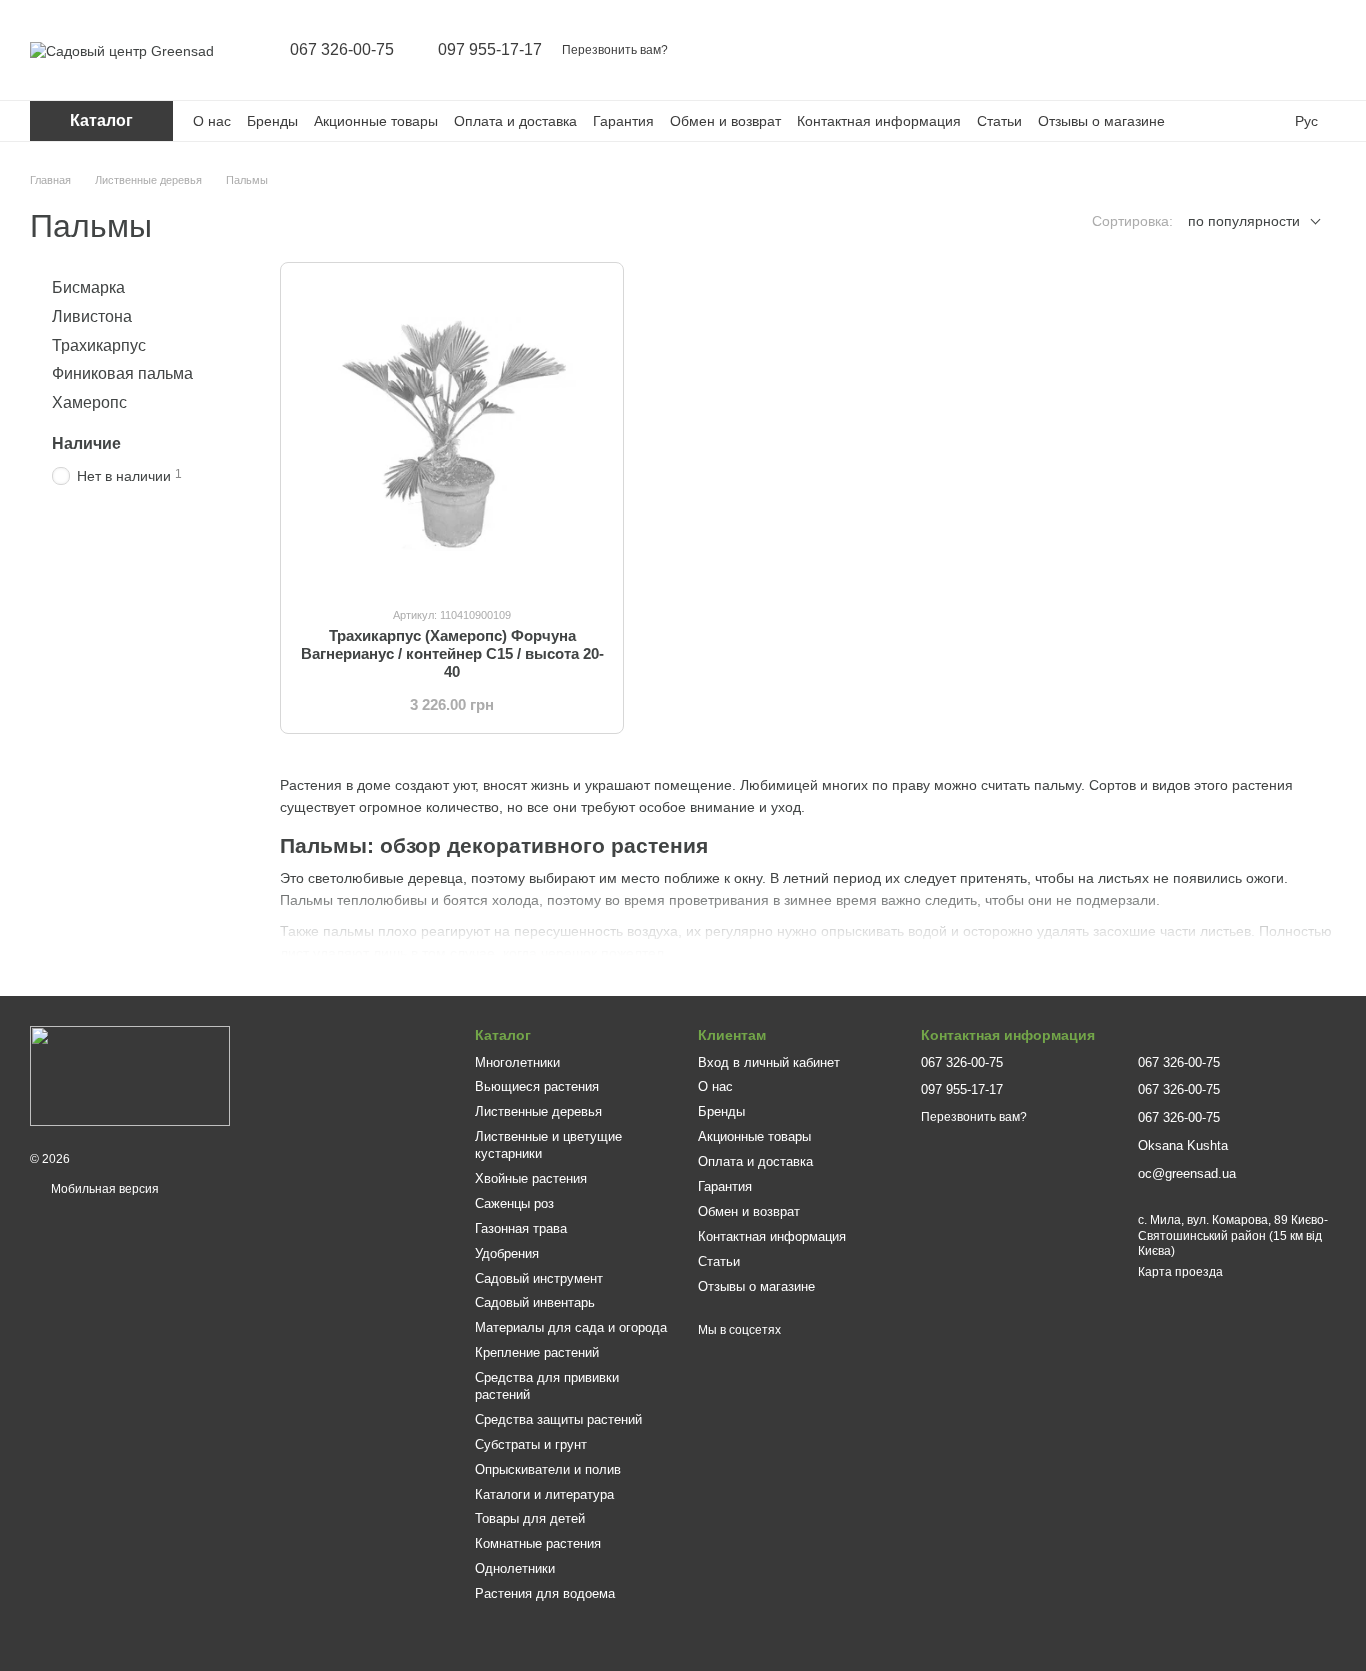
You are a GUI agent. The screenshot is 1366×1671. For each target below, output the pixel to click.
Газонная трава (521, 1228)
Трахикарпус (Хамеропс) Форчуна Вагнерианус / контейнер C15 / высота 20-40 (452, 653)
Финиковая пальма (122, 373)
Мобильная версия (103, 1189)
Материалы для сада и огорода (571, 1327)
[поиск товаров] (1164, 50)
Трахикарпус (99, 344)
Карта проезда (1180, 1272)
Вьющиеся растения (537, 1086)
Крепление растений (537, 1352)
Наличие (86, 443)
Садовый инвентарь (535, 1302)
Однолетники (515, 1568)
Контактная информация (879, 121)
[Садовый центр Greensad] (130, 1076)
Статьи (999, 121)
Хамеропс (89, 402)
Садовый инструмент (539, 1278)
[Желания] (1268, 50)
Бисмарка (88, 287)
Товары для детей (530, 1518)
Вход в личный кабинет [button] (769, 1062)
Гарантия (623, 121)
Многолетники (517, 1062)
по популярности (1244, 221)
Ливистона (92, 316)
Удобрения (507, 1253)
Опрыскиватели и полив (548, 1469)
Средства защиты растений (558, 1419)
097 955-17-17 (490, 50)
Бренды (272, 121)
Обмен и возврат (725, 121)
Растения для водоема (545, 1593)
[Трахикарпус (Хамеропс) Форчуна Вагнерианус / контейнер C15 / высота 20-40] (452, 434)
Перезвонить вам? (615, 50)
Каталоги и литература (544, 1494)
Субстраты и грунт (531, 1444)
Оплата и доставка (515, 121)
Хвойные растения (531, 1178)
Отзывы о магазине (1101, 121)
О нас (212, 121)
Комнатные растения (538, 1543)
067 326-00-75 (342, 50)
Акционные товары (376, 121)
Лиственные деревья (538, 1111)
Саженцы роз (514, 1203)
